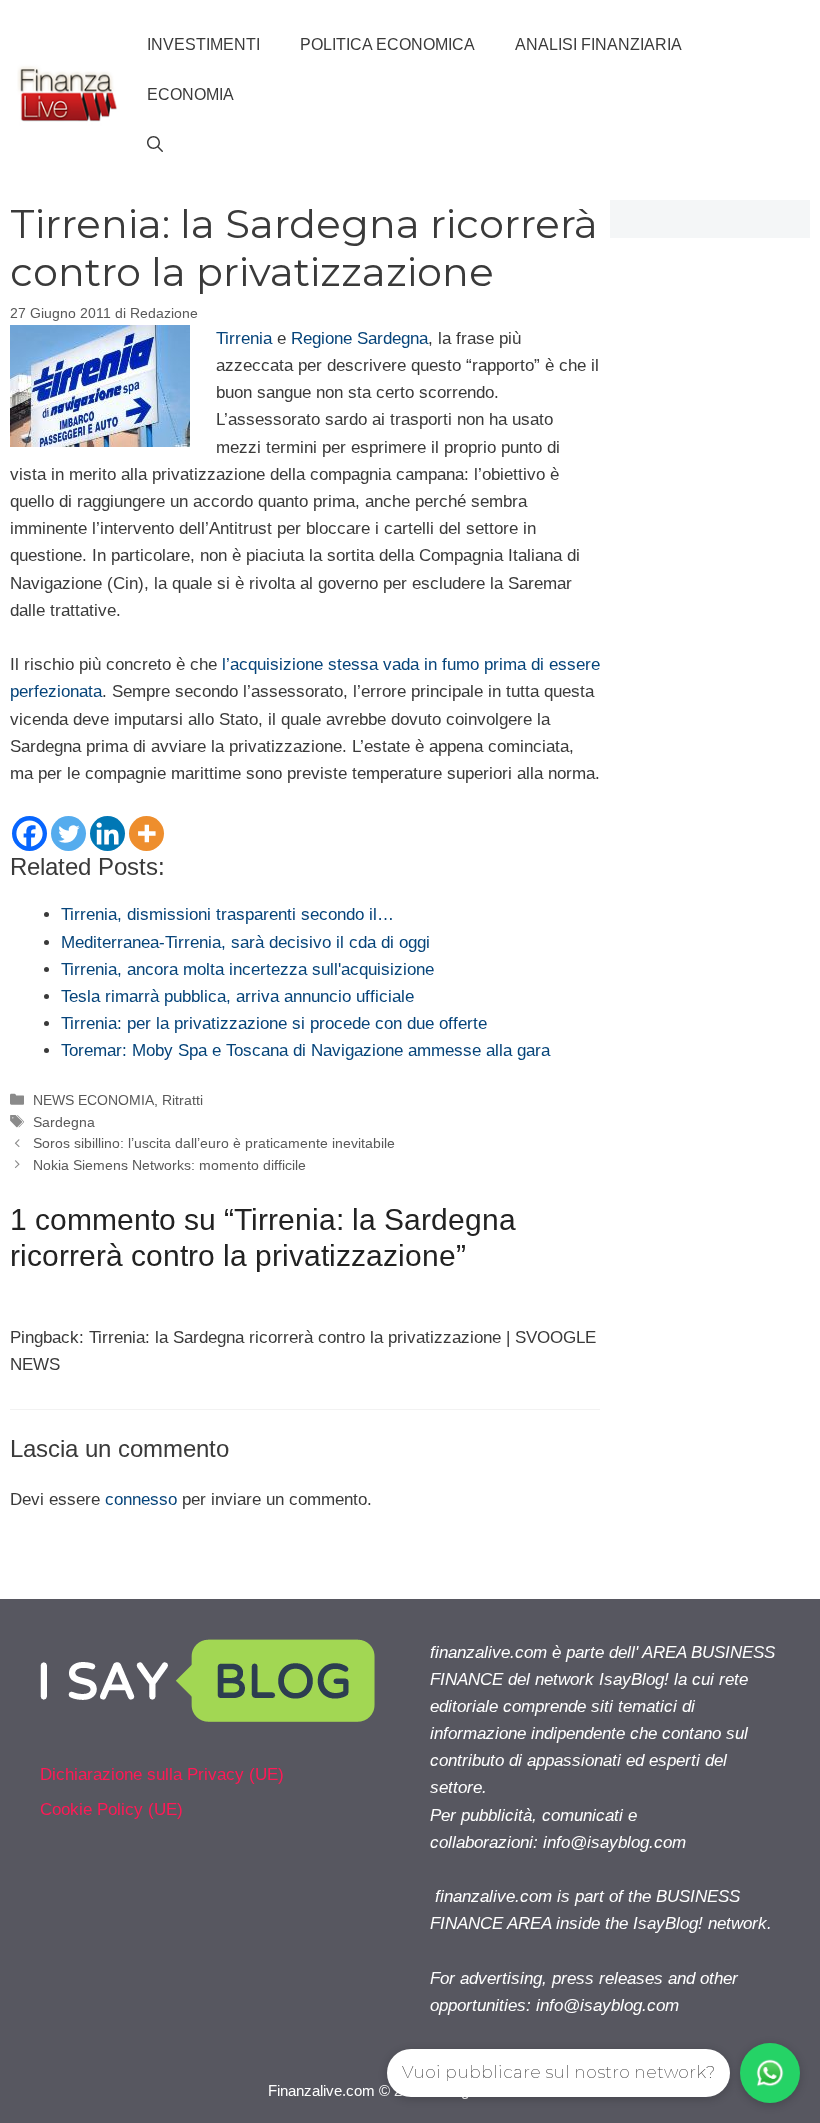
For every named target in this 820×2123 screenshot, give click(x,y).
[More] (146, 833)
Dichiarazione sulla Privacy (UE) (162, 1774)
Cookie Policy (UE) (111, 1809)
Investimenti (203, 44)
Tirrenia (244, 338)
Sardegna (64, 1122)
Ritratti (182, 1100)
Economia (190, 94)
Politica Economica (387, 44)
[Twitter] (68, 833)
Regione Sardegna (359, 338)
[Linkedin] (107, 833)
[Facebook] (29, 833)
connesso (141, 1499)
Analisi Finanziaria (598, 44)
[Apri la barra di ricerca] (155, 145)
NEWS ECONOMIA (93, 1100)
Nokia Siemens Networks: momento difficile (169, 1165)
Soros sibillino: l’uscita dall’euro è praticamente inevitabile (214, 1143)
